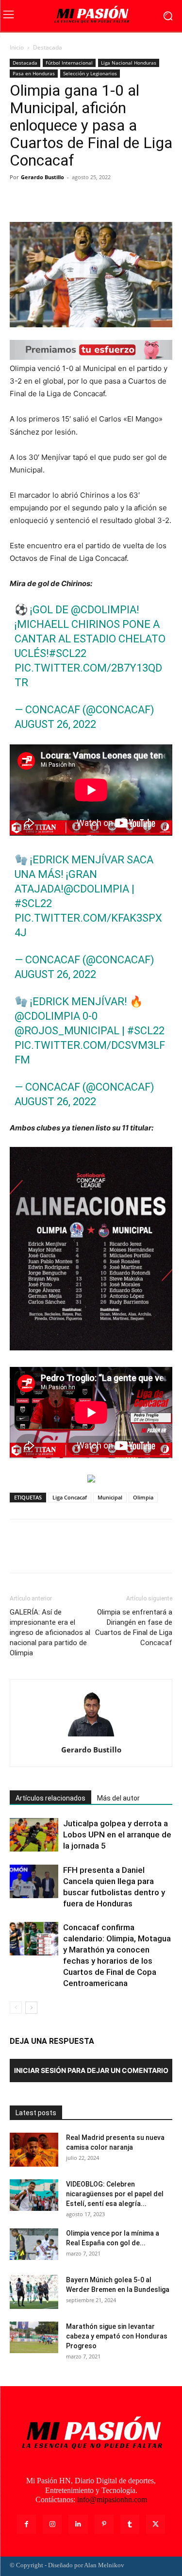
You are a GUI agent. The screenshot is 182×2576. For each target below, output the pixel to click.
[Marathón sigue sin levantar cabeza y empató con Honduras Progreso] (34, 2337)
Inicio (17, 47)
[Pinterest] (64, 199)
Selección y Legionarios (90, 73)
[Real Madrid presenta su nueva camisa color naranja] (34, 2150)
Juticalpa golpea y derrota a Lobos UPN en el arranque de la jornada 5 (117, 1835)
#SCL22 (68, 653)
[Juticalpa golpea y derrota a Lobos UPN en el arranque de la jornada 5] (34, 1835)
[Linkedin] (78, 2524)
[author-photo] (91, 1736)
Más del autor (118, 1798)
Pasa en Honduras (34, 73)
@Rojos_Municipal (67, 1031)
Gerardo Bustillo (42, 177)
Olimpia (143, 1497)
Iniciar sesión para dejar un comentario (91, 2070)
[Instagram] (52, 2524)
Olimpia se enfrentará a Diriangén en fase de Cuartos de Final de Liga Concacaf (134, 1627)
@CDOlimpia (104, 610)
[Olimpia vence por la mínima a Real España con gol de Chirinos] (34, 2244)
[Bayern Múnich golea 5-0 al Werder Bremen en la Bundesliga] (34, 2292)
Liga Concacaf (70, 1497)
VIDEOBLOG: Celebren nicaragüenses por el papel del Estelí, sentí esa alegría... (115, 2194)
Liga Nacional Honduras (129, 63)
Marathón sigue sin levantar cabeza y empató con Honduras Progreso (117, 2336)
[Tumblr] (130, 2524)
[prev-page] (16, 2008)
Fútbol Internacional (69, 63)
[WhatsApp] (86, 199)
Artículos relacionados (50, 1798)
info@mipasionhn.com (112, 2500)
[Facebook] (19, 199)
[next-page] (31, 2008)
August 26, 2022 (55, 724)
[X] (42, 199)
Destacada (48, 47)
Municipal (110, 1497)
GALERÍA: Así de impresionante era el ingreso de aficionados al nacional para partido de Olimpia (50, 1633)
